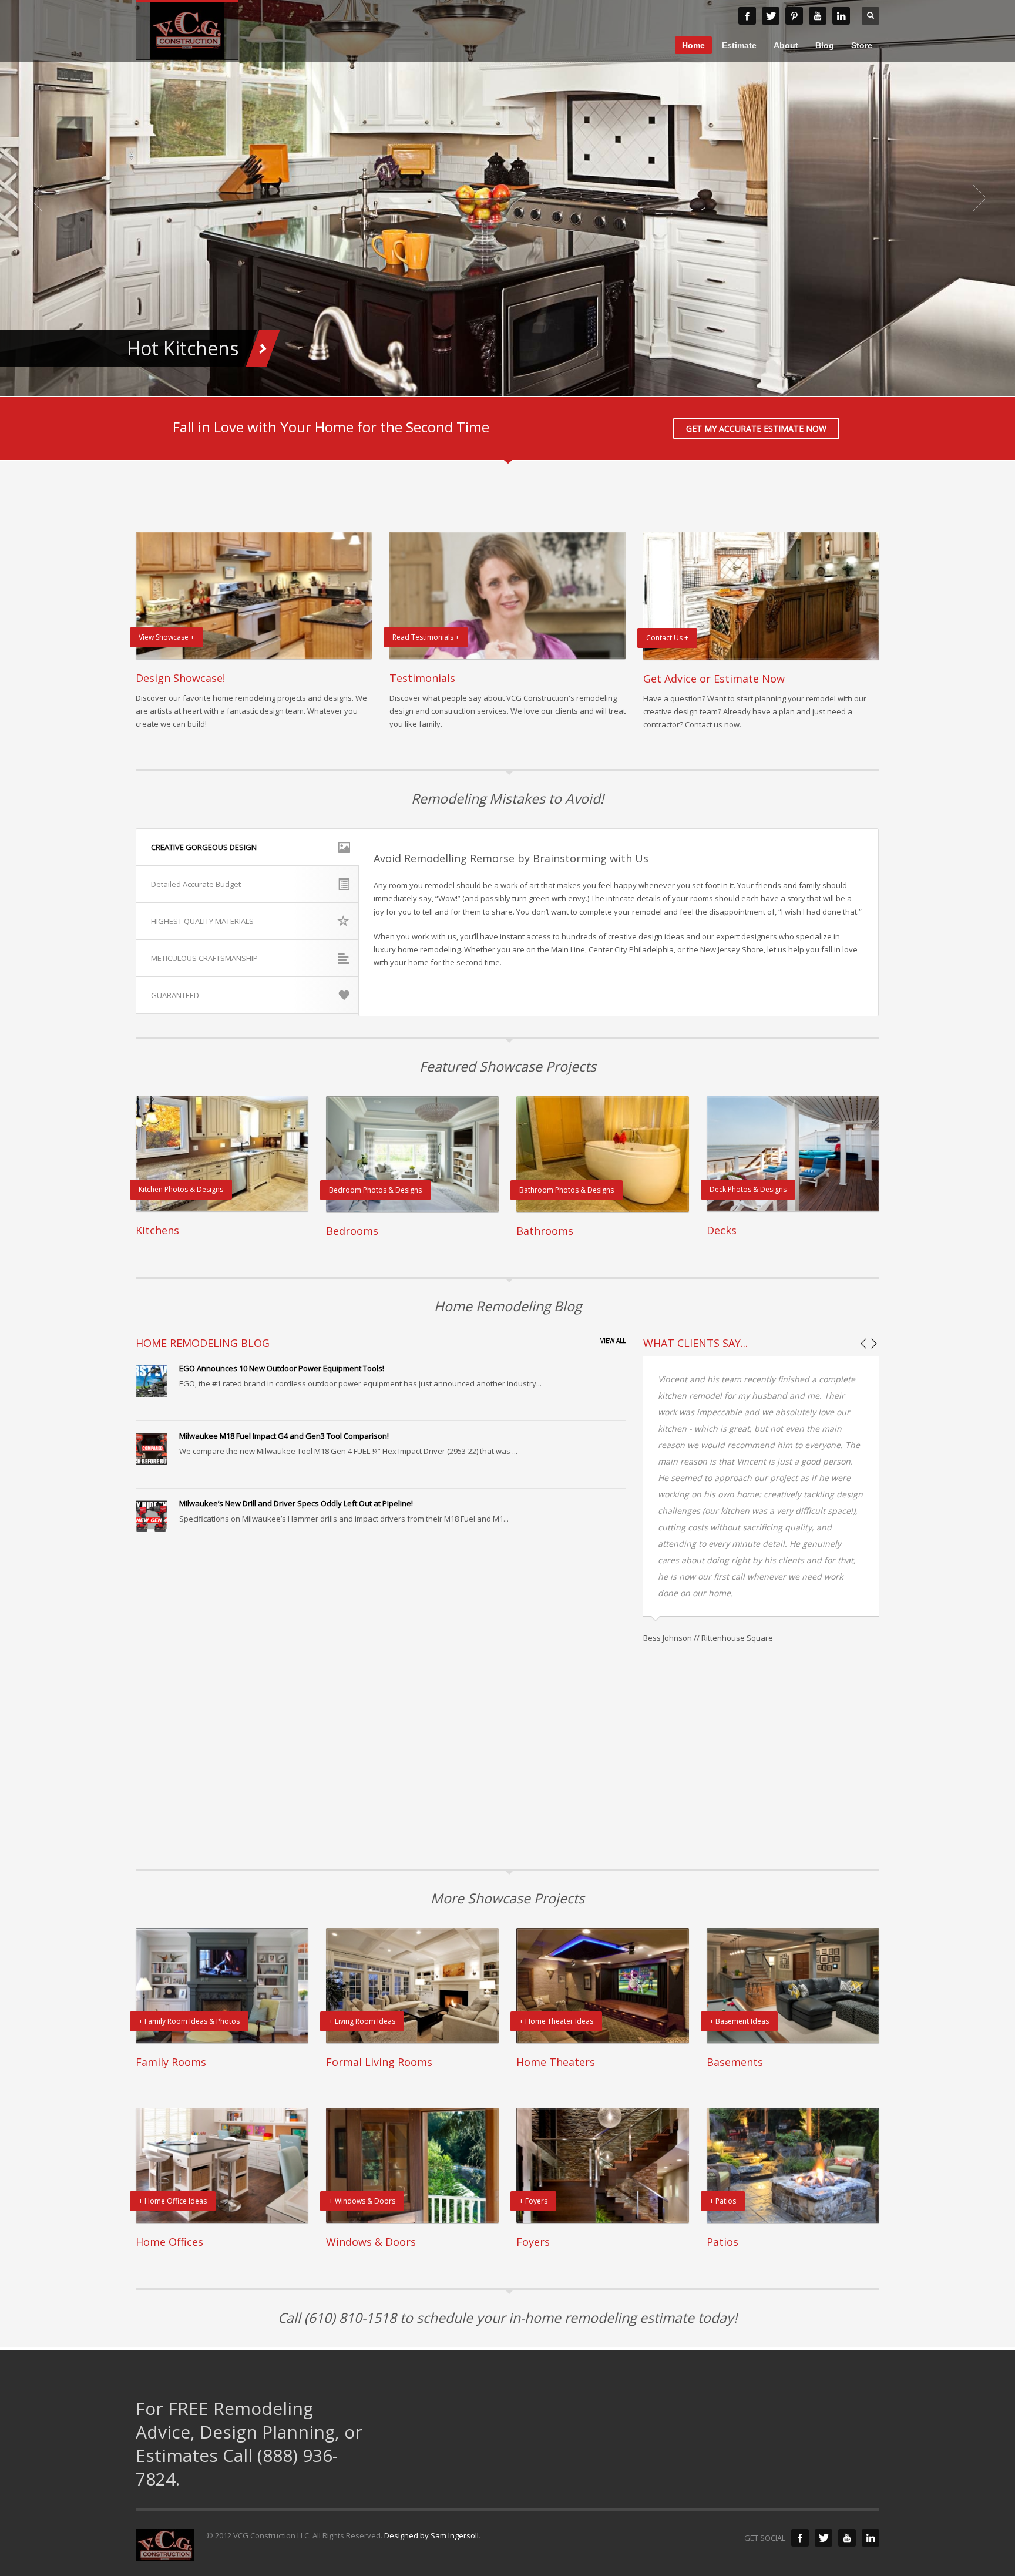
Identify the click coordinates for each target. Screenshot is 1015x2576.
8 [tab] (540, 382)
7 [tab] (531, 382)
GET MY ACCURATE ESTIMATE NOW (756, 429)
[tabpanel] (508, 198)
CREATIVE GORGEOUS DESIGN (204, 847)
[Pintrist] (794, 16)
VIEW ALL (613, 1341)
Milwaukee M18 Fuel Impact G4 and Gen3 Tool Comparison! (284, 1436)
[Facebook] (747, 16)
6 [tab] (522, 382)
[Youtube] (818, 16)
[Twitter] (824, 2538)
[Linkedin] (841, 16)
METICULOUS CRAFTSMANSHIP (204, 958)
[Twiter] (771, 16)
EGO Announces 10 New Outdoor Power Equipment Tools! (282, 1368)
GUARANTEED (175, 995)
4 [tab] (503, 382)
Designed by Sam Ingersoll (431, 2535)
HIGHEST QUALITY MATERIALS (202, 921)
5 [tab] (512, 382)
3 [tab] (493, 382)
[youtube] (847, 2538)
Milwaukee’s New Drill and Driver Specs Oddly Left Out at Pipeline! (296, 1503)
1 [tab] (475, 382)
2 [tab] (484, 382)
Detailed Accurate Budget (196, 884)
